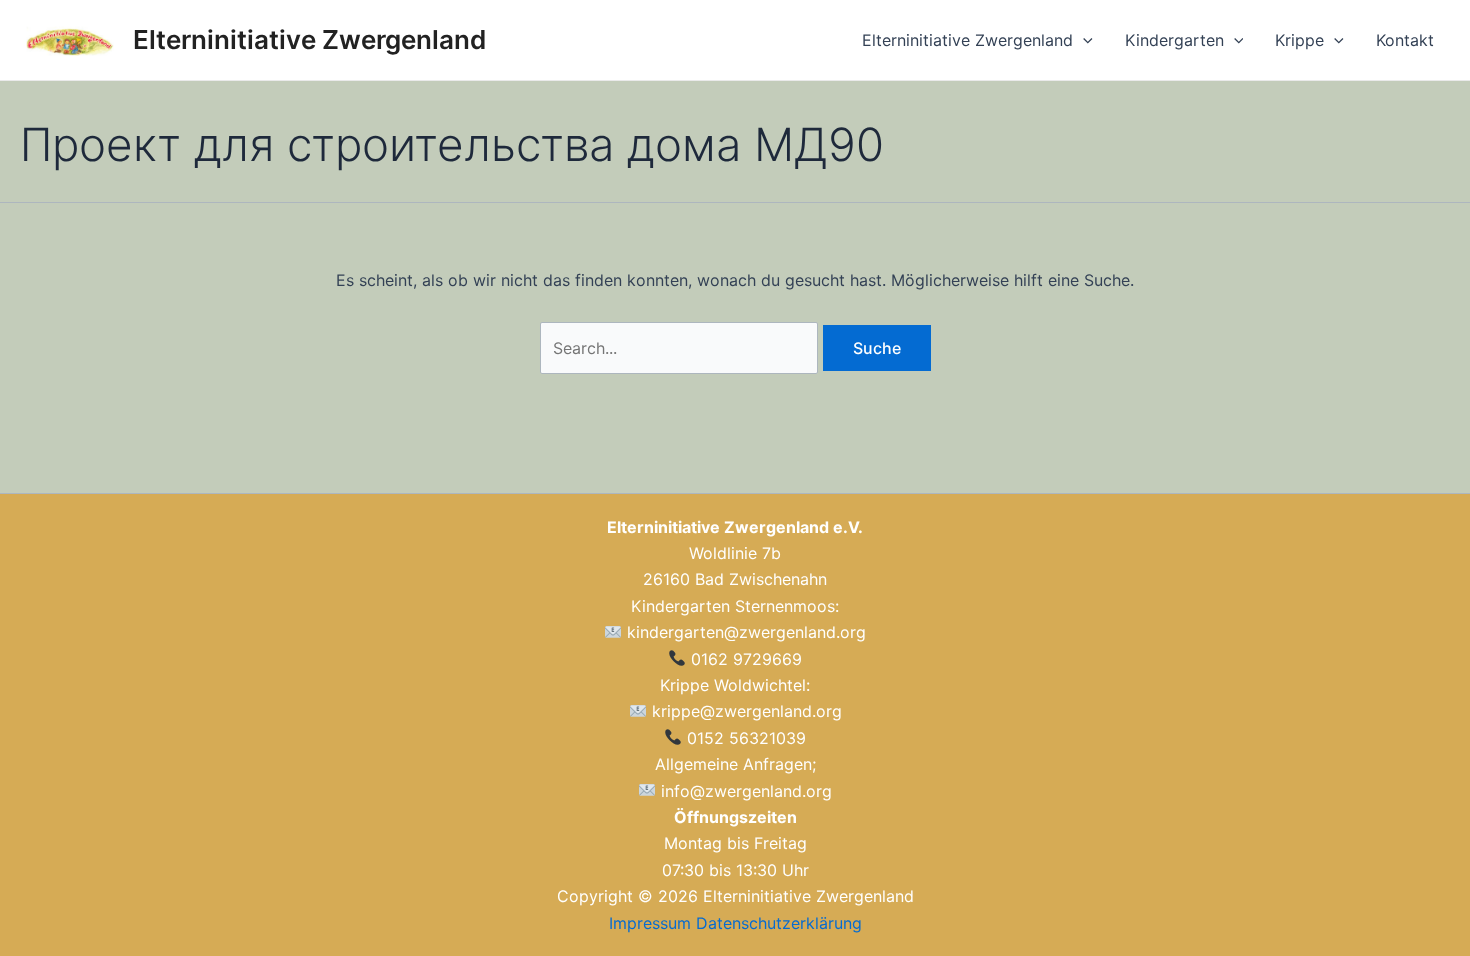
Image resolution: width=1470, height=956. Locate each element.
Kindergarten (1174, 40)
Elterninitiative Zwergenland (309, 39)
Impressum (650, 923)
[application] (1083, 40)
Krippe (1299, 40)
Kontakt (1405, 40)
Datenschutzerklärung (779, 923)
